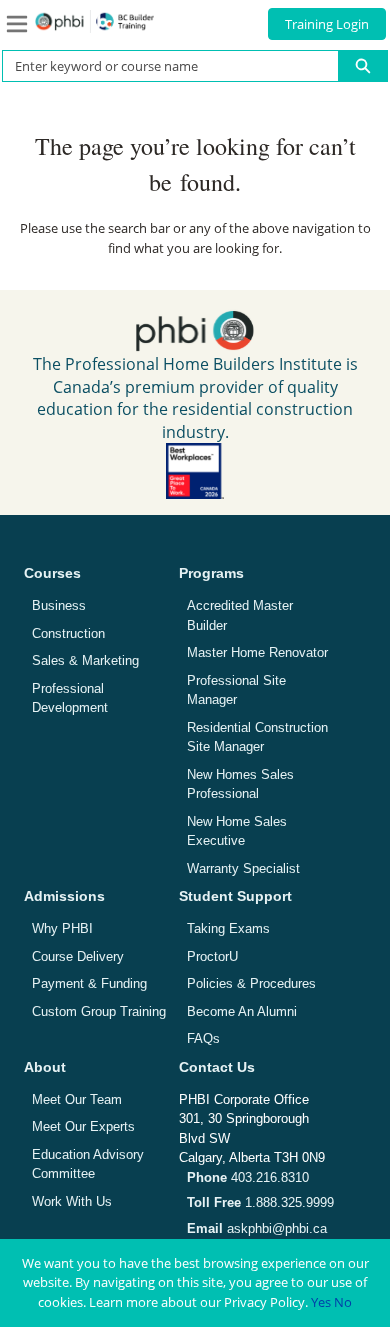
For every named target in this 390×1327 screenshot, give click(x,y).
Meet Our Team (77, 1099)
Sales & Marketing (85, 660)
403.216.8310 (248, 1177)
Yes (321, 1302)
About (45, 1067)
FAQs (203, 1038)
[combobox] (162, 66)
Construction (68, 633)
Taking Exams (228, 928)
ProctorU (212, 956)
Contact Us (217, 1067)
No (343, 1302)
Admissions (64, 896)
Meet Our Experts (83, 1126)
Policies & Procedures (251, 983)
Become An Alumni (242, 1011)
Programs (211, 573)
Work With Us (72, 1201)
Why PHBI (62, 928)
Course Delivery (78, 956)
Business (59, 605)
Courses (52, 573)
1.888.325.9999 (260, 1202)
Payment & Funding (89, 983)
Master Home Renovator (257, 652)
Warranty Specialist (243, 868)
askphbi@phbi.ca (257, 1228)
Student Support (235, 896)
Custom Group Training (99, 1011)
